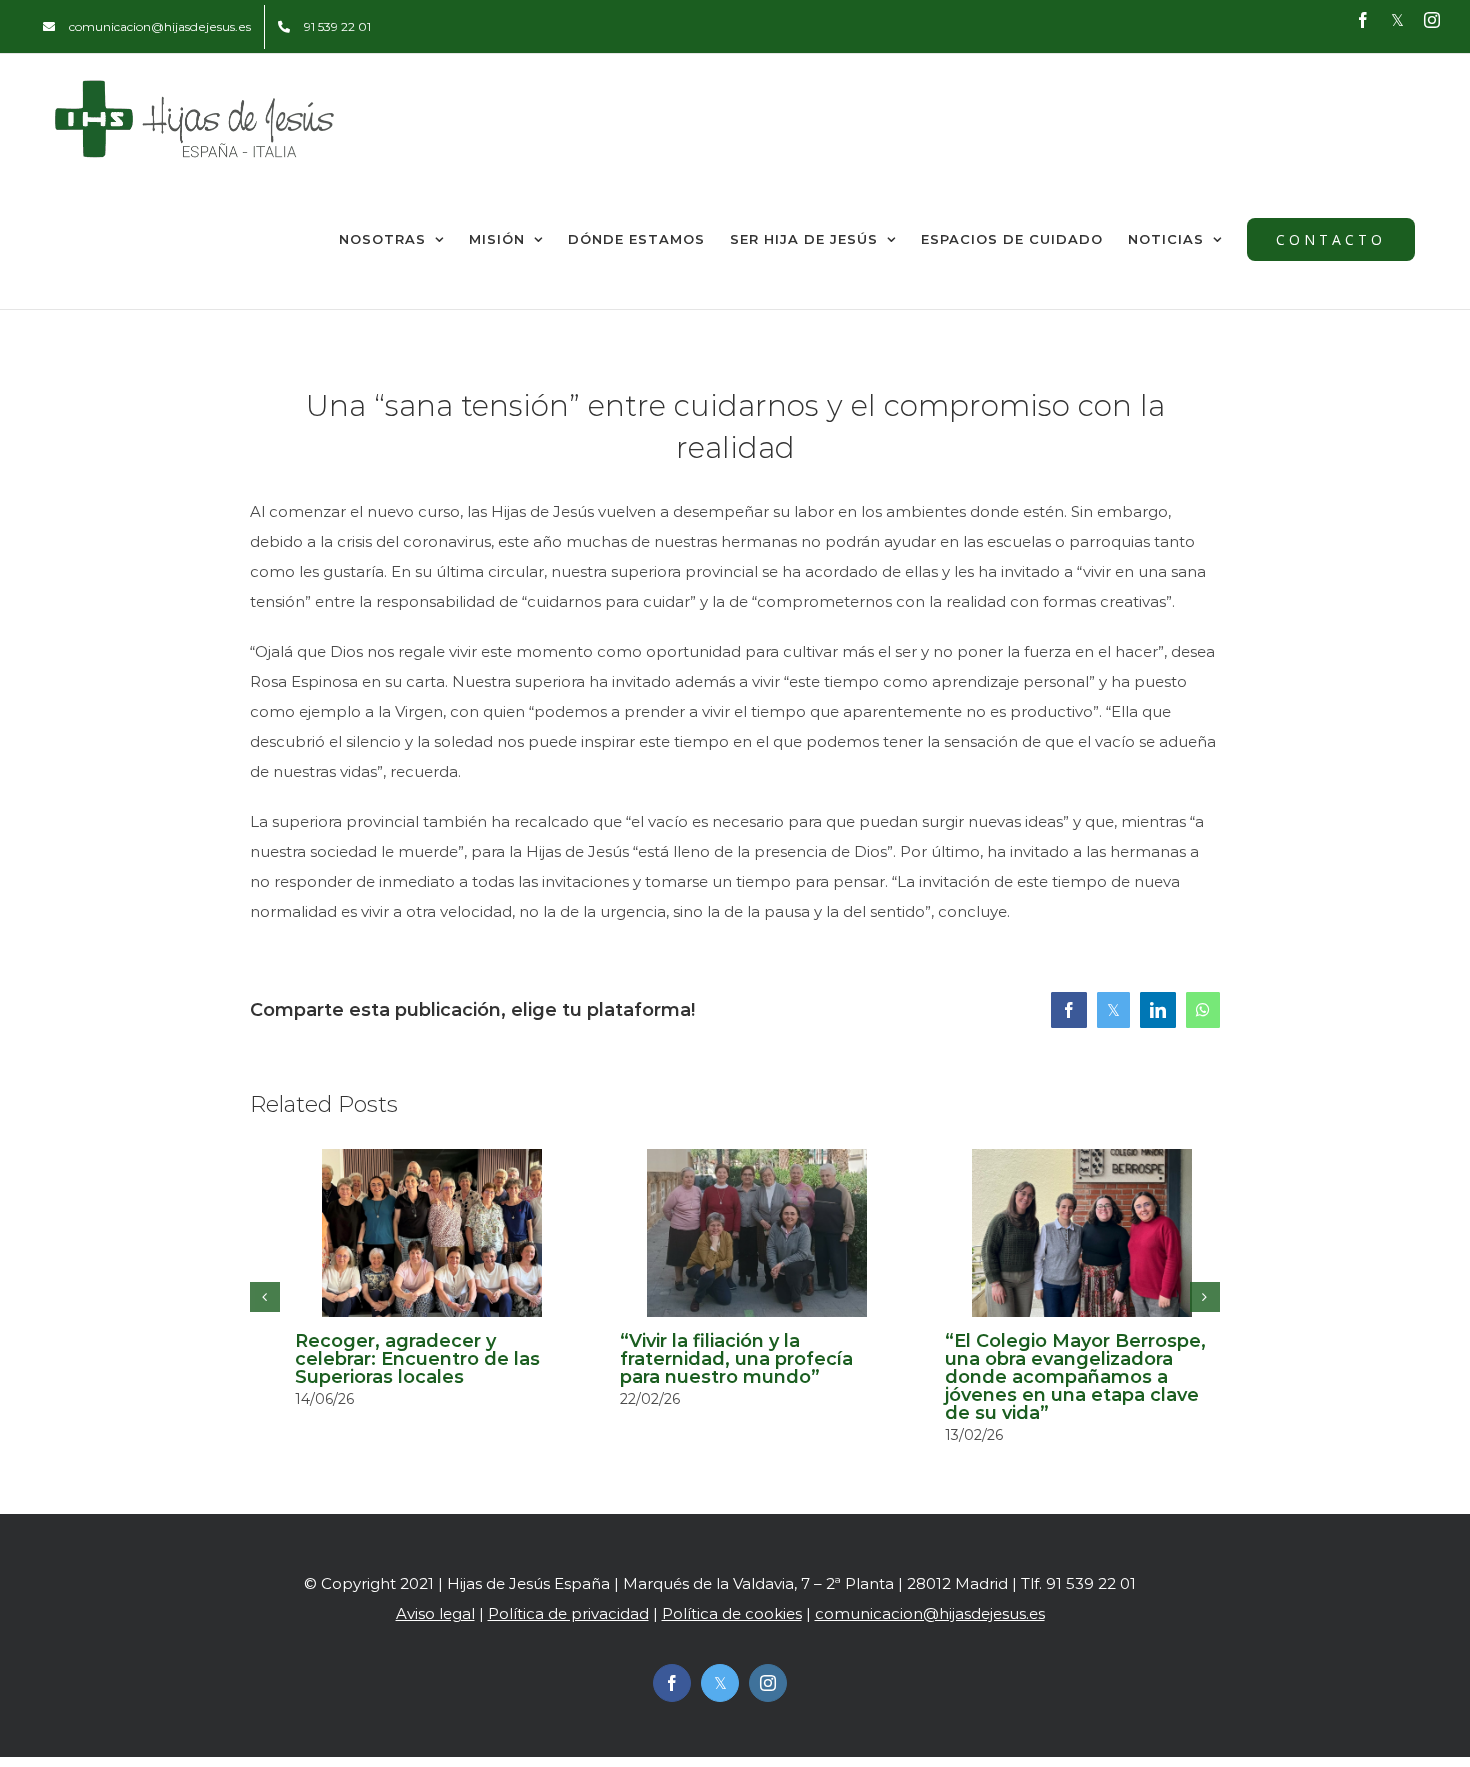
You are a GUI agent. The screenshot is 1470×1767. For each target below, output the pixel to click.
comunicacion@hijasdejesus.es (930, 1613)
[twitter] (720, 1683)
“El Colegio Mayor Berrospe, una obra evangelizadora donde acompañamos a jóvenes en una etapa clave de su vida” (1075, 1377)
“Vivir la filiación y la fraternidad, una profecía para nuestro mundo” (736, 1359)
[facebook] (672, 1683)
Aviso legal (435, 1613)
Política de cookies (732, 1613)
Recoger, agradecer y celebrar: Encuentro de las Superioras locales (417, 1359)
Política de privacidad (568, 1613)
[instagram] (768, 1683)
